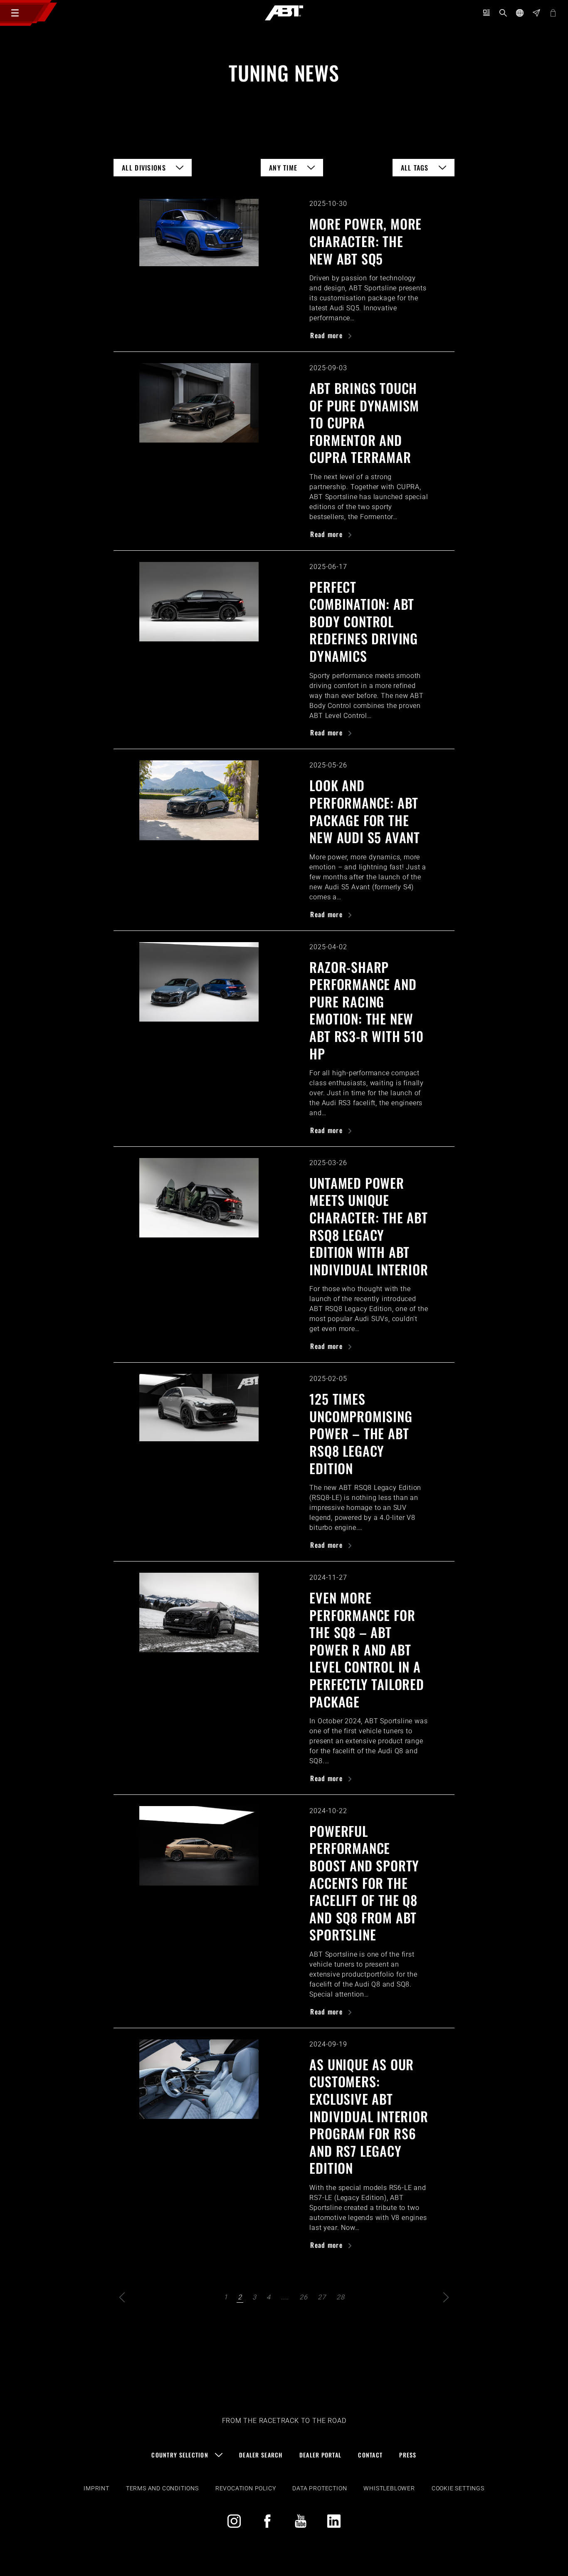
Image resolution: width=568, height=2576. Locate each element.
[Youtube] (301, 2521)
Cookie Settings (458, 2488)
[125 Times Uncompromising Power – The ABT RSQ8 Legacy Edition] (199, 1407)
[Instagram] (234, 2521)
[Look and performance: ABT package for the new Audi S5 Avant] (199, 800)
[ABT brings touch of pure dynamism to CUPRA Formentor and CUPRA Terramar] (199, 403)
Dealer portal (321, 2455)
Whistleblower (389, 2488)
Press (408, 2455)
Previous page (122, 2297)
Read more (327, 335)
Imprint (96, 2488)
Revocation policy (246, 2488)
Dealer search (261, 2455)
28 (341, 2297)
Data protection (320, 2488)
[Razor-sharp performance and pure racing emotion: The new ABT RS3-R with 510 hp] (199, 982)
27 (322, 2297)
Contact (370, 2455)
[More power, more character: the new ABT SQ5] (199, 232)
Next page (446, 2297)
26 (304, 2297)
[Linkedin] (334, 2521)
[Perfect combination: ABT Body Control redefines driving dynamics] (199, 602)
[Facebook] (267, 2521)
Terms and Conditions (162, 2488)
